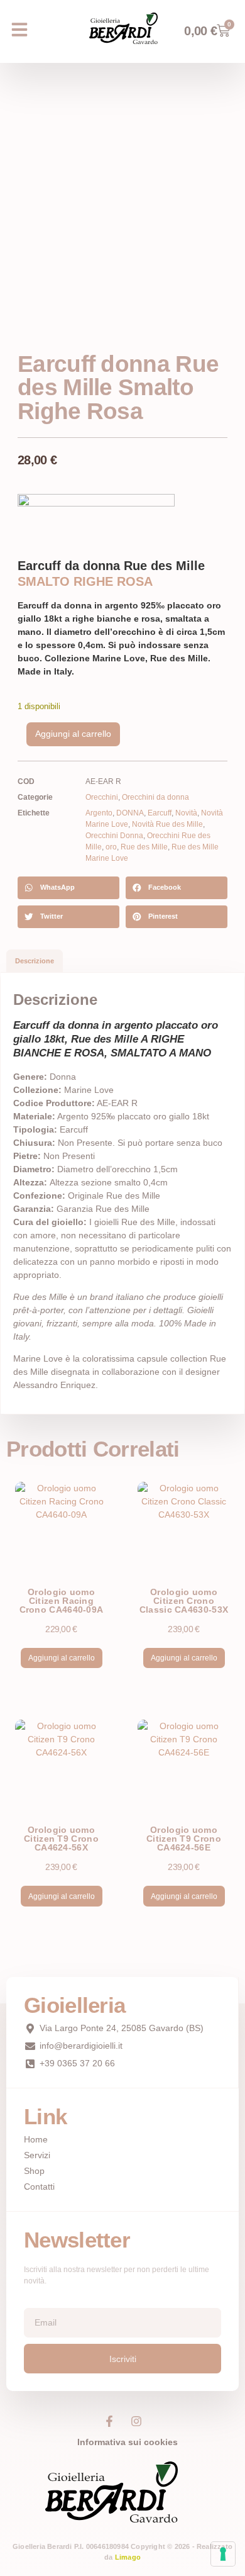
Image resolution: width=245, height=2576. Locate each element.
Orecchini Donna (114, 836)
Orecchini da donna (155, 797)
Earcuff (160, 813)
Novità (186, 813)
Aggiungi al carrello (73, 734)
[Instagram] (136, 2421)
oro (111, 847)
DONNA (130, 813)
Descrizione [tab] (35, 961)
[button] (19, 30)
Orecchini (102, 797)
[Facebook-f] (109, 2421)
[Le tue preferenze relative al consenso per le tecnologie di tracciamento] (223, 2554)
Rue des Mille (144, 847)
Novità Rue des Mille (167, 824)
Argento (99, 813)
